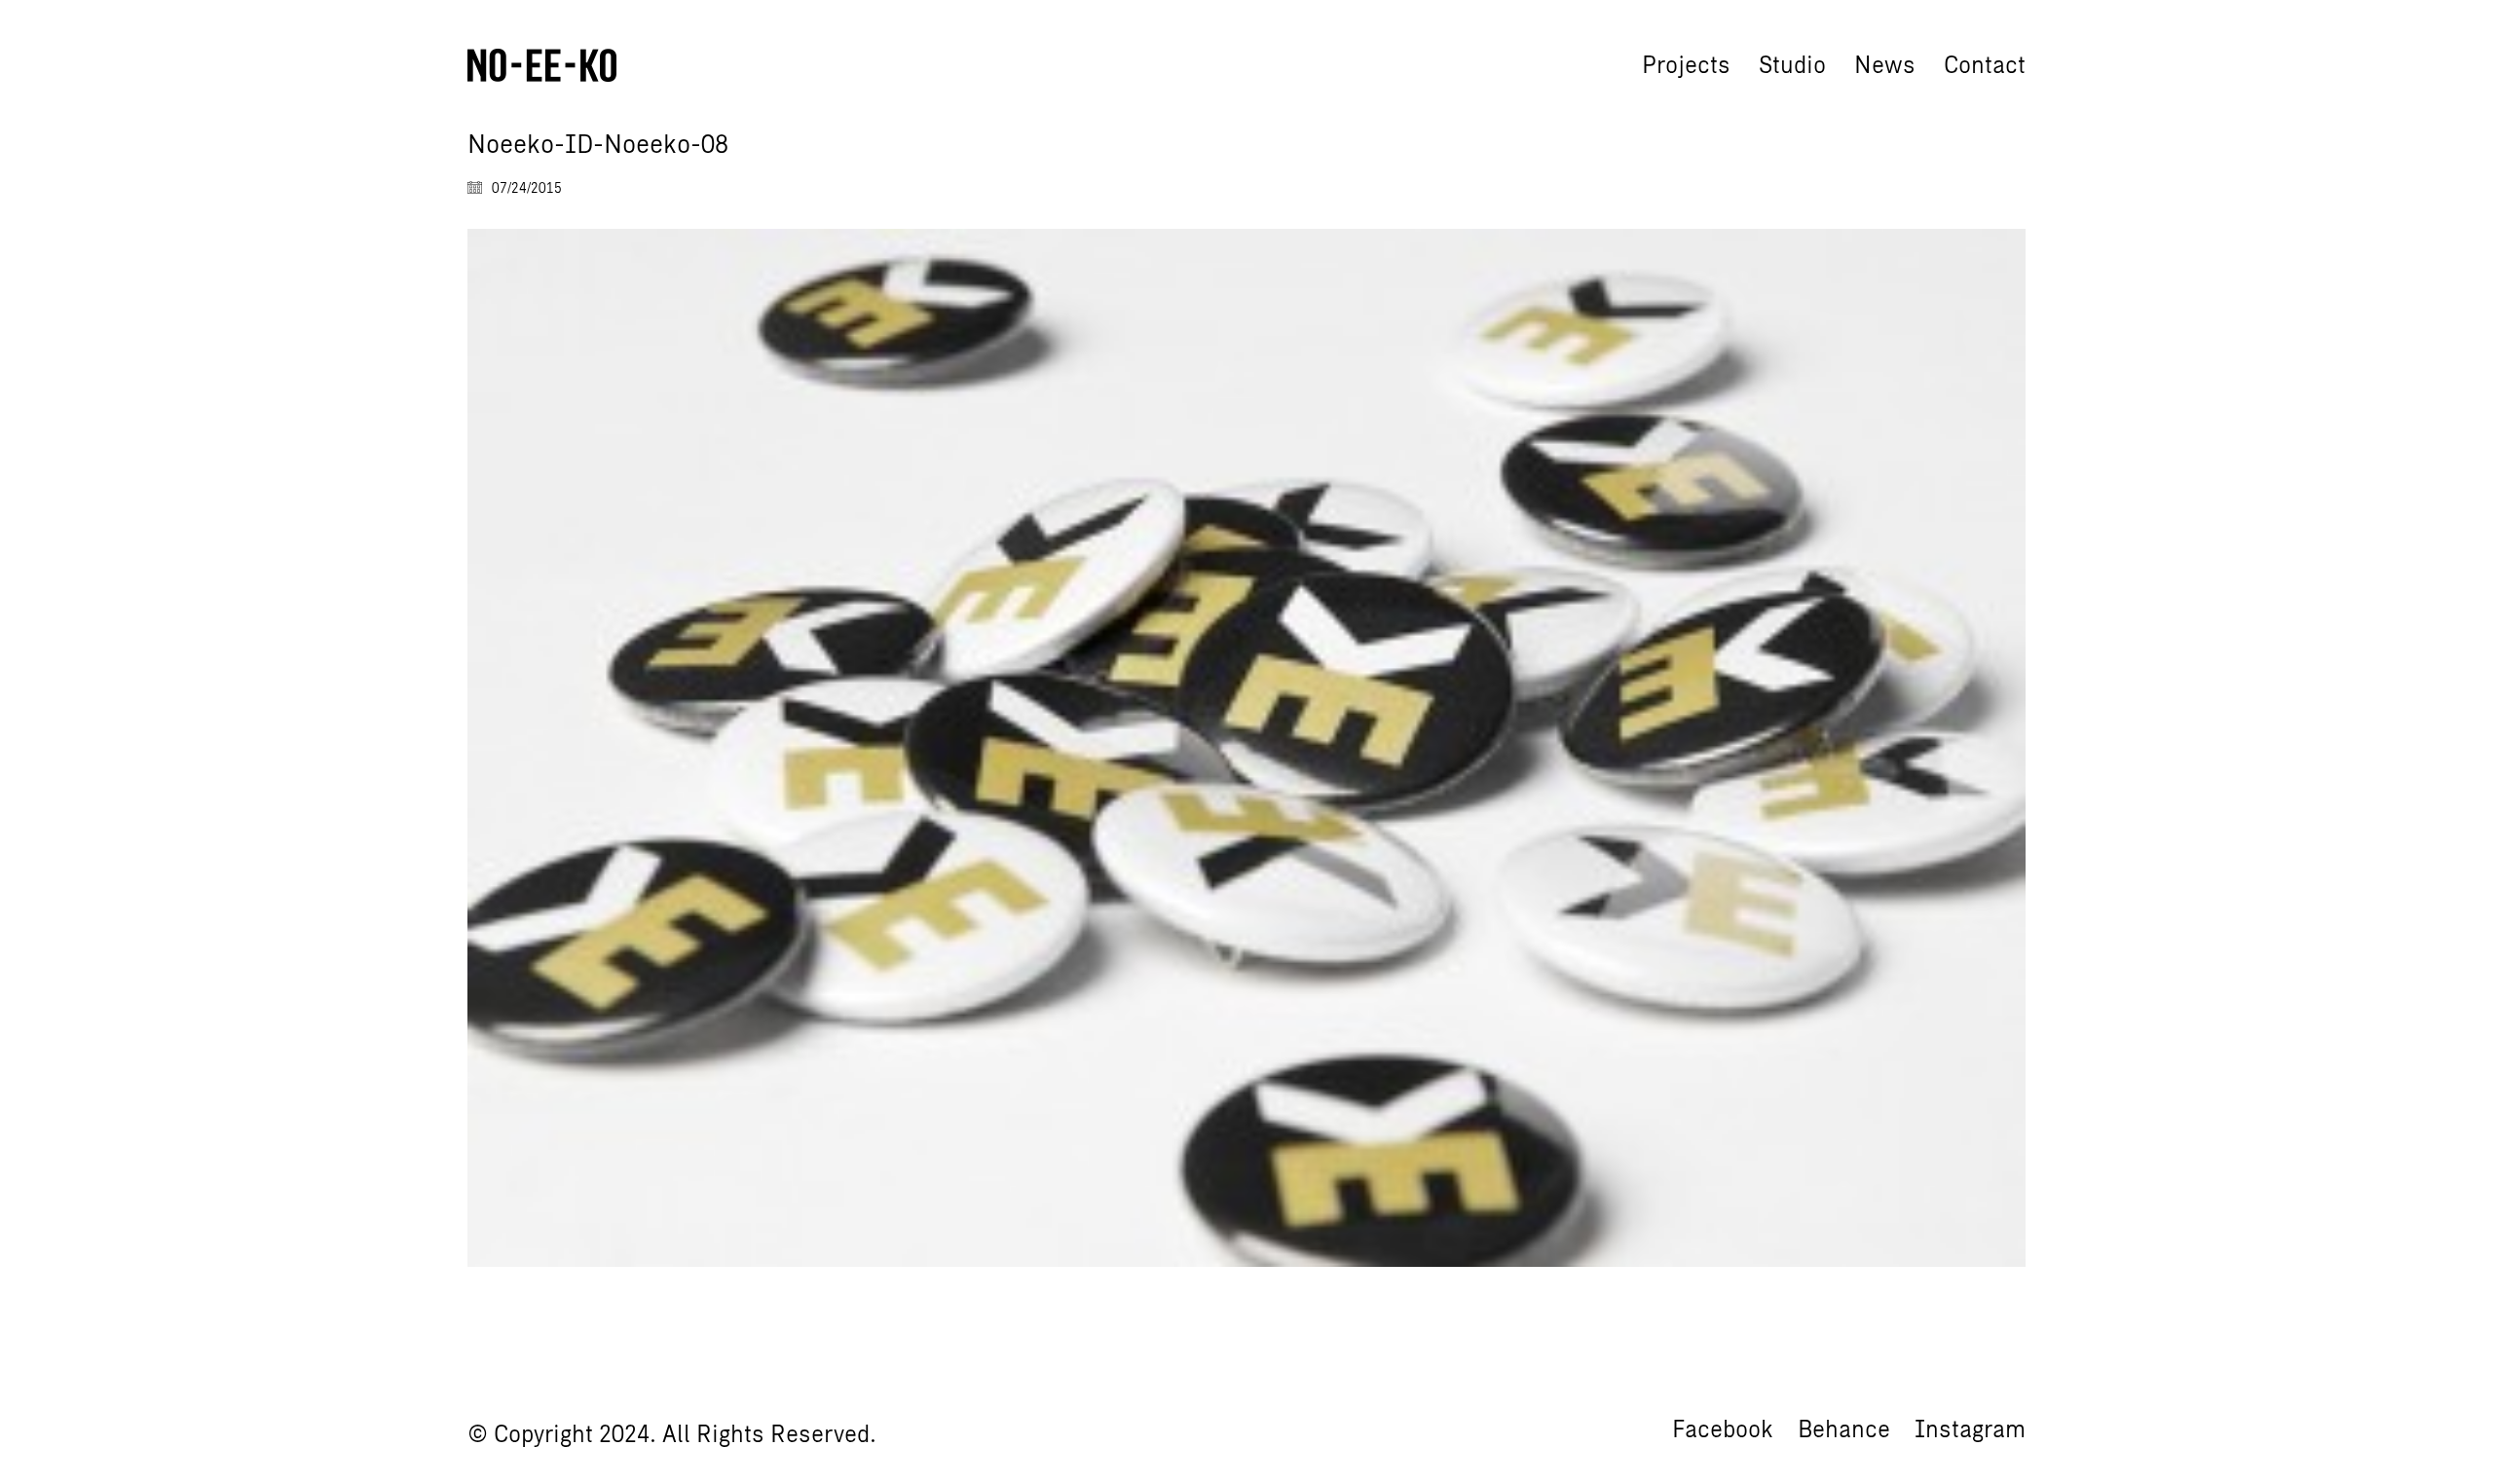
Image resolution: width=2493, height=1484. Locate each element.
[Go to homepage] (542, 65)
